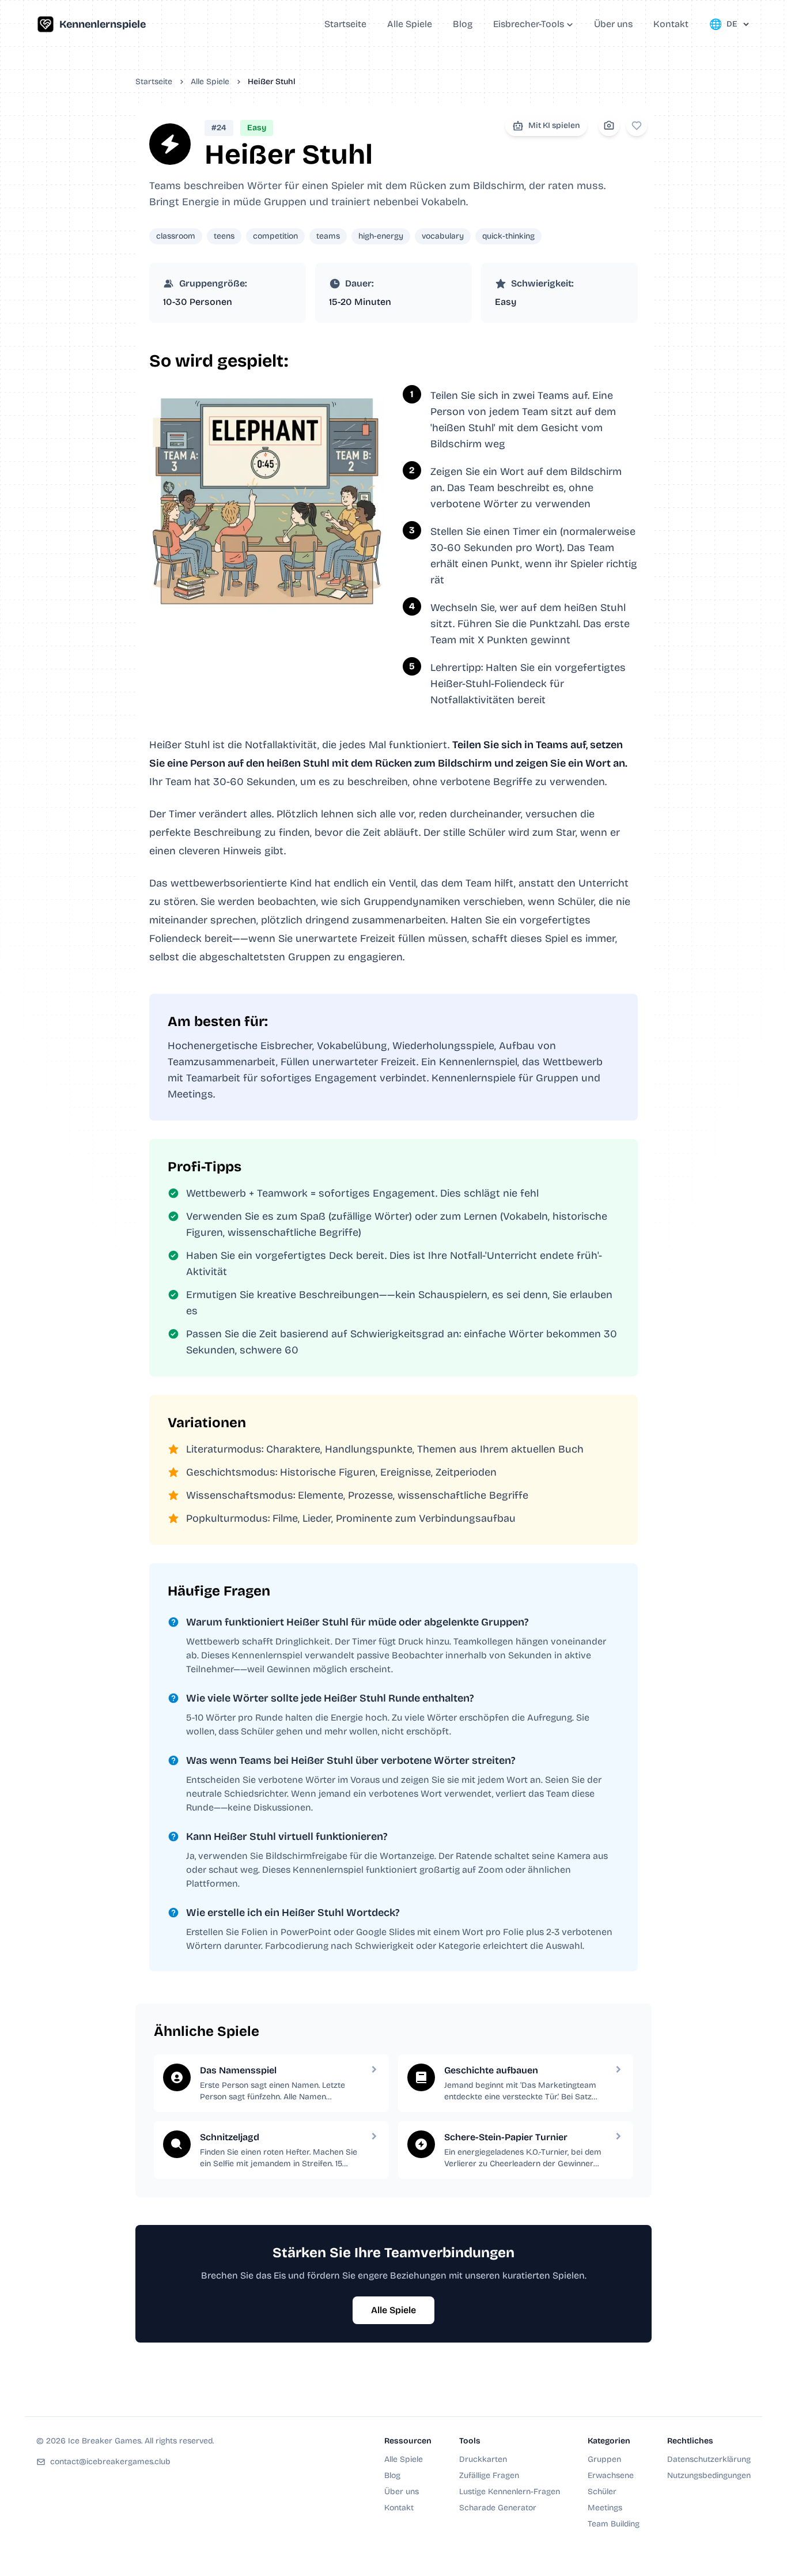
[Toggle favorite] (637, 126)
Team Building (614, 2524)
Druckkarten (483, 2459)
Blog (392, 2475)
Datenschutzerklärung (709, 2459)
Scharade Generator (498, 2508)
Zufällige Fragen (489, 2475)
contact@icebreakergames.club (110, 2462)
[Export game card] (609, 126)
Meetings (605, 2508)
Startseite (154, 82)
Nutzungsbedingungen (709, 2475)
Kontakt (399, 2508)
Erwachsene (611, 2475)
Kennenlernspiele (103, 24)
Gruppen (604, 2459)
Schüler (602, 2492)
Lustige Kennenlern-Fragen (510, 2492)
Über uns (402, 2492)
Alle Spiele (210, 82)
